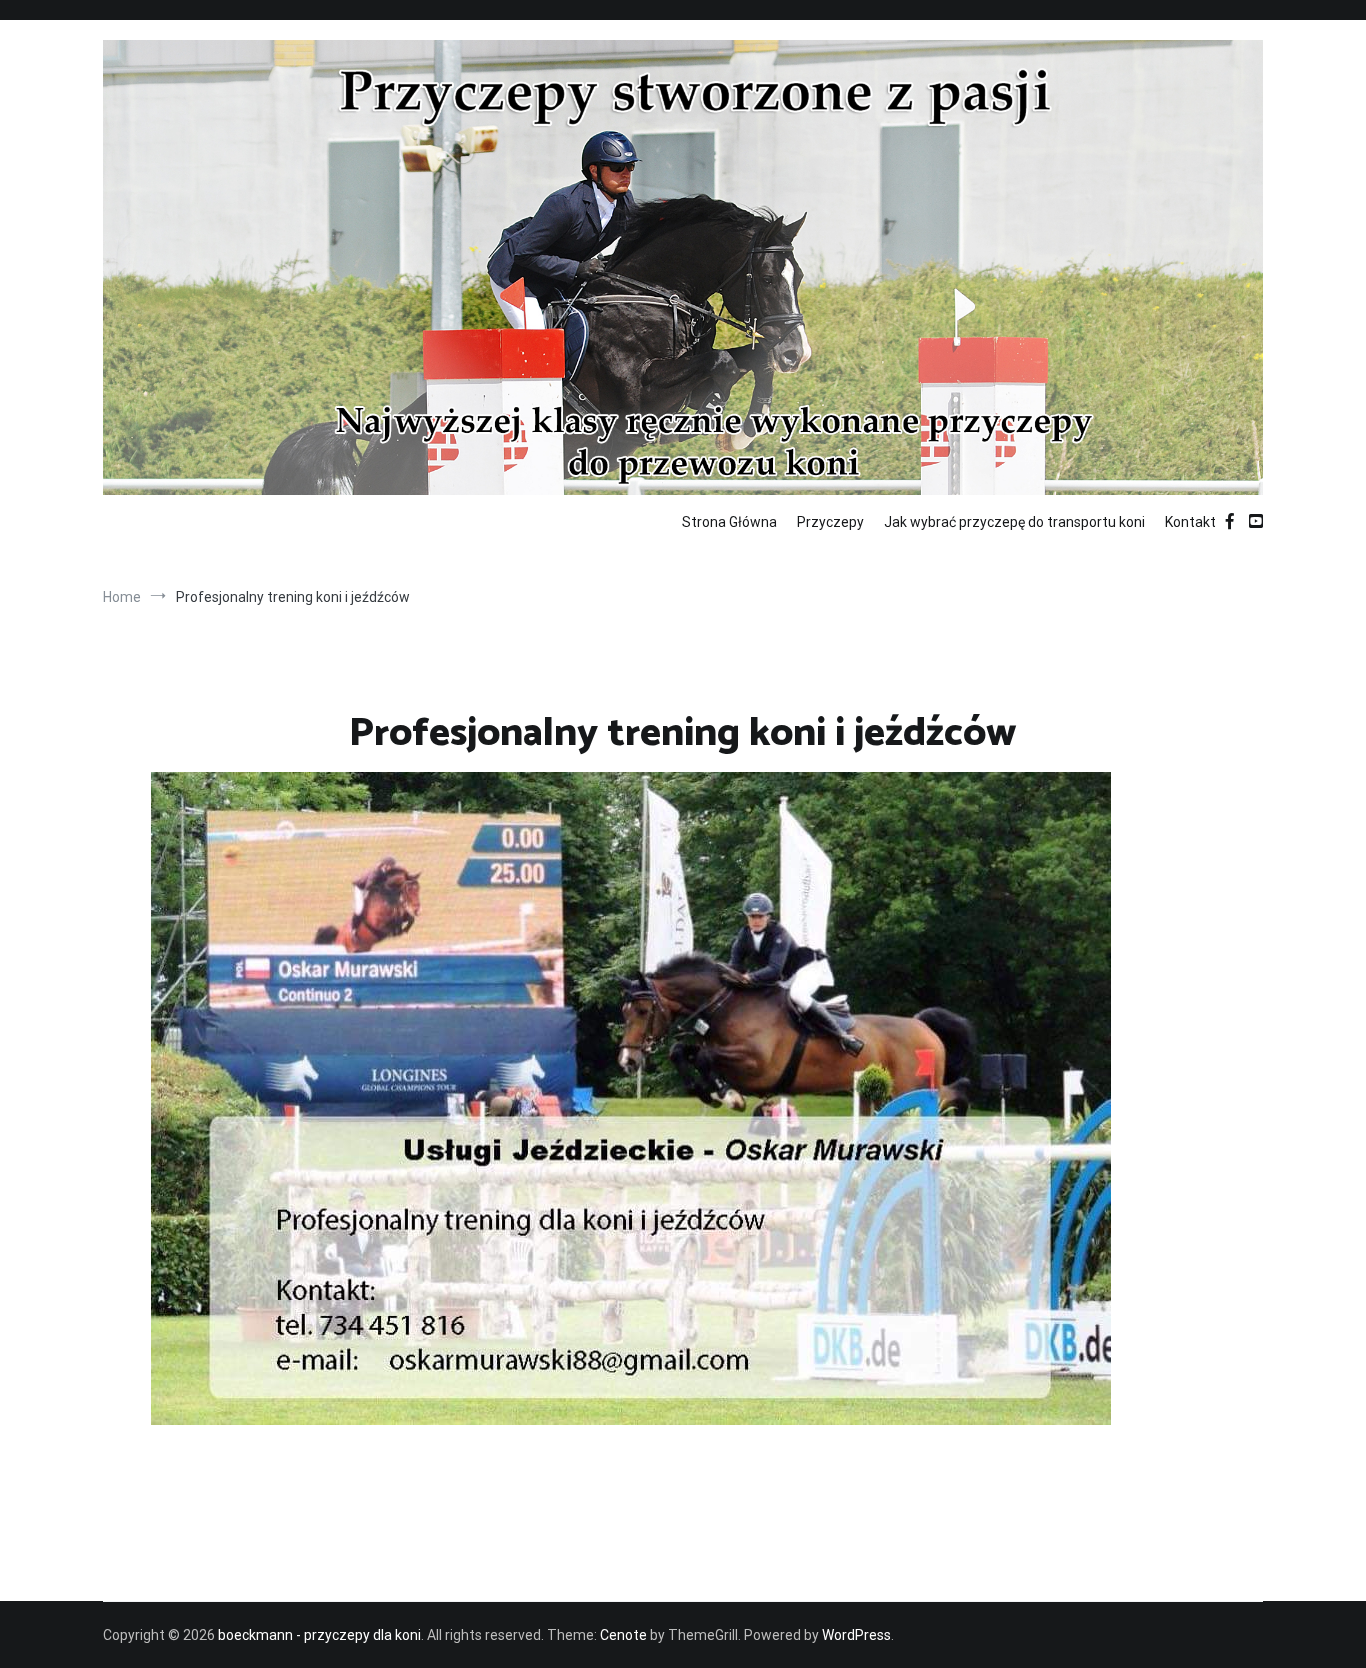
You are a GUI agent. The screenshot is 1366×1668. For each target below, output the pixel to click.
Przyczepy (830, 522)
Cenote (623, 1635)
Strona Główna (729, 522)
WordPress (856, 1635)
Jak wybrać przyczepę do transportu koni (1014, 522)
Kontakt (1190, 522)
